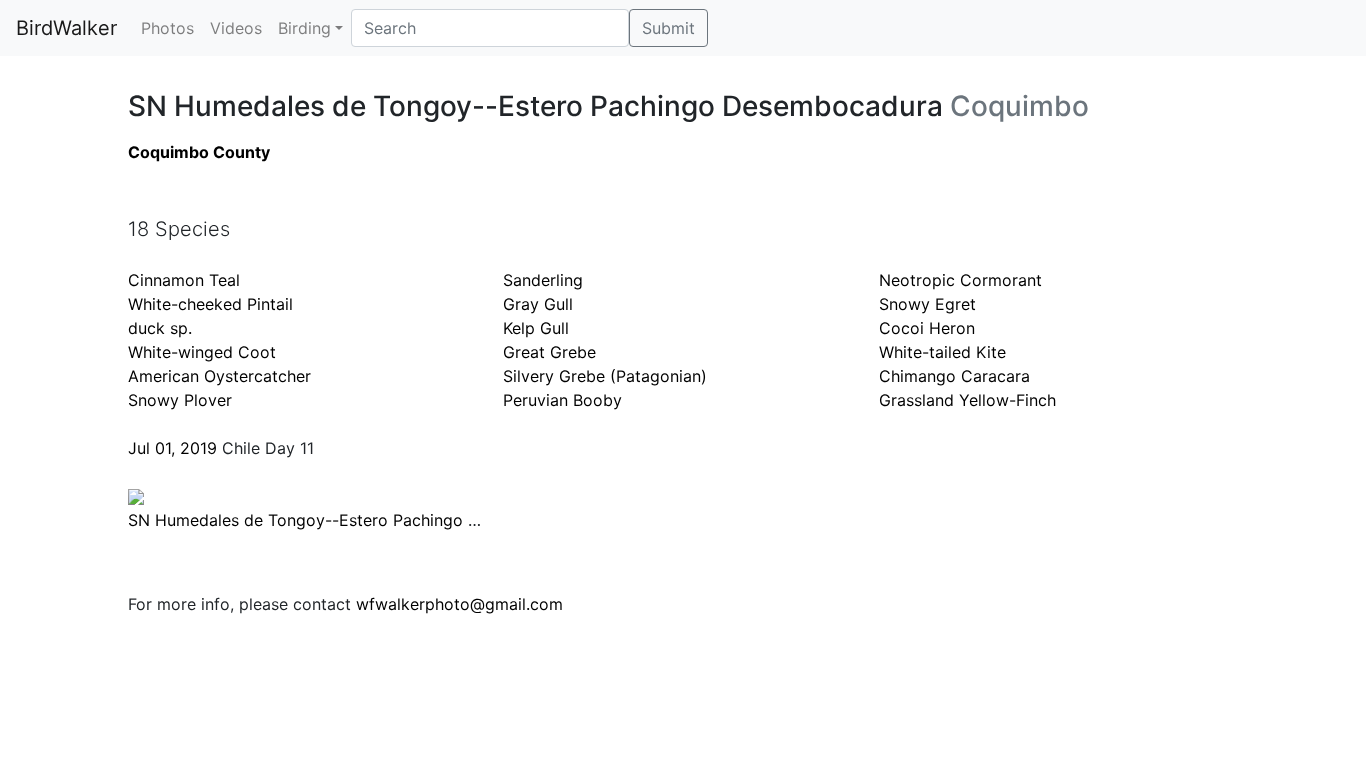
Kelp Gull (536, 328)
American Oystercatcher (219, 376)
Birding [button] (304, 28)
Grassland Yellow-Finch (967, 400)
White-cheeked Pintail (210, 304)
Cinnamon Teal (184, 280)
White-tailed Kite (942, 352)
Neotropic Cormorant (960, 280)
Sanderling (543, 280)
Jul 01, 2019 (172, 448)
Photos (167, 28)
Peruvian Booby (562, 400)
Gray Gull (538, 304)
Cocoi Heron (927, 328)
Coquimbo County (199, 152)
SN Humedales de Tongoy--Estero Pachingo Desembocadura (360, 520)
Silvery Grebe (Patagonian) (605, 376)
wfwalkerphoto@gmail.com (459, 604)
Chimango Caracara (954, 376)
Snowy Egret (927, 304)
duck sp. (160, 328)
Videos (236, 28)
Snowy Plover (180, 400)
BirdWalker (66, 28)
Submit (668, 28)
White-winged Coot (202, 352)
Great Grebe (549, 352)
